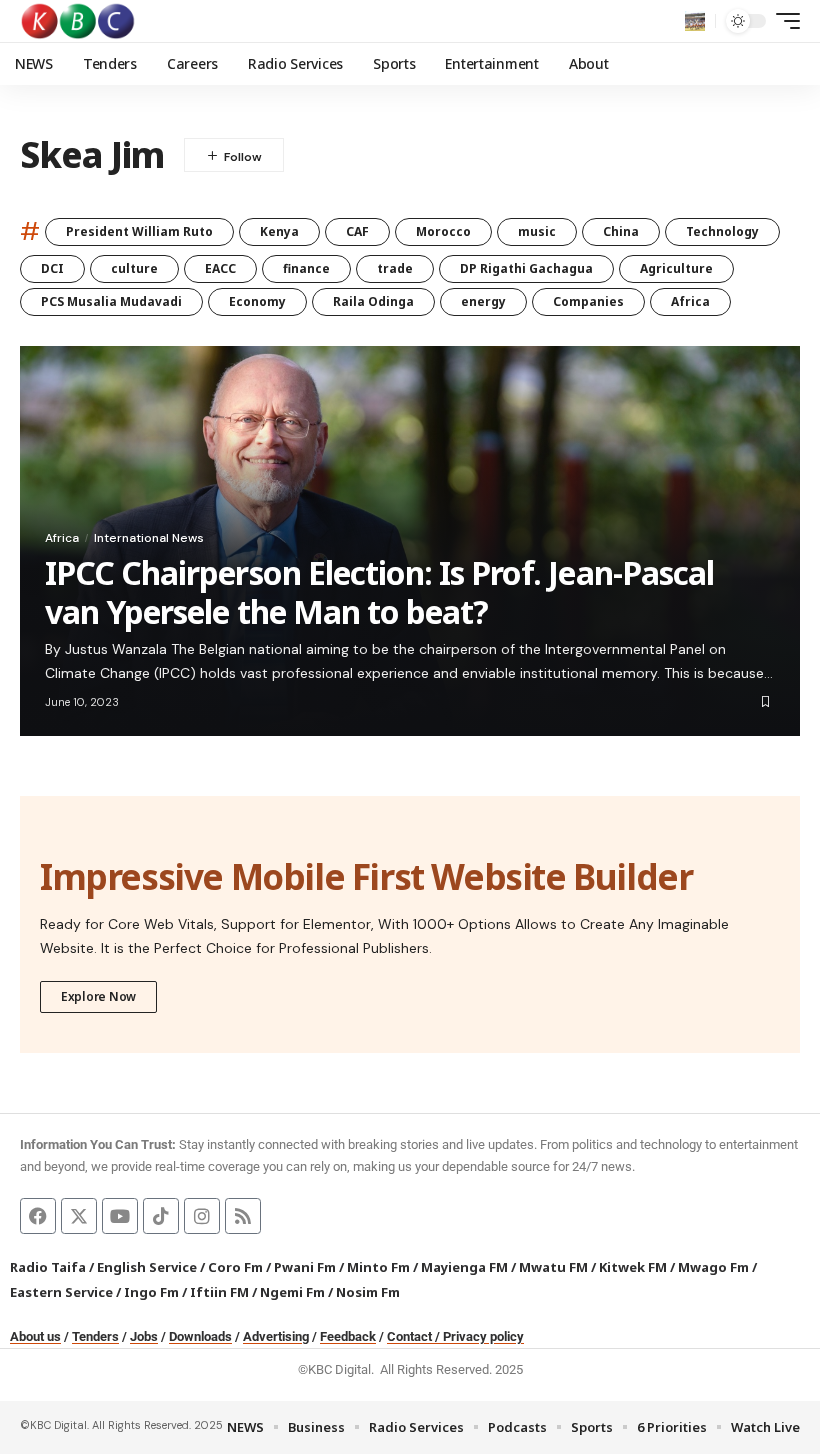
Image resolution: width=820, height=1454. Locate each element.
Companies (588, 301)
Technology (722, 231)
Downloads (200, 1336)
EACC (220, 268)
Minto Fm (378, 1267)
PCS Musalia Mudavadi (111, 301)
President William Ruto (139, 231)
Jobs (144, 1336)
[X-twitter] (79, 1216)
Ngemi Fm (292, 1292)
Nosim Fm (366, 1292)
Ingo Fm (151, 1292)
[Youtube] (120, 1216)
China (621, 231)
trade (395, 268)
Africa (690, 301)
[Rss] (243, 1216)
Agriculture (676, 268)
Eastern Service (61, 1292)
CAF (357, 231)
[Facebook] (38, 1216)
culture (134, 268)
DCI (52, 268)
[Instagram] (202, 1216)
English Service (147, 1267)
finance (306, 268)
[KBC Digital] (78, 21)
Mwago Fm (713, 1267)
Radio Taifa (48, 1267)
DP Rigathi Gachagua (526, 268)
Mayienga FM (464, 1267)
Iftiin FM (219, 1292)
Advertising (276, 1336)
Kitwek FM (633, 1267)
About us (35, 1336)
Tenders (95, 1336)
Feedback (348, 1336)
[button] (695, 21)
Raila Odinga (373, 301)
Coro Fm (235, 1267)
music (537, 231)
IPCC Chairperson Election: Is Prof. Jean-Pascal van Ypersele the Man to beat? (379, 591)
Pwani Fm (305, 1267)
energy (483, 301)
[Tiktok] (161, 1216)
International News (149, 538)
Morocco (443, 231)
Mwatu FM (553, 1267)
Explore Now (98, 996)
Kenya (279, 231)
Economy (257, 301)
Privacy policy (483, 1336)
